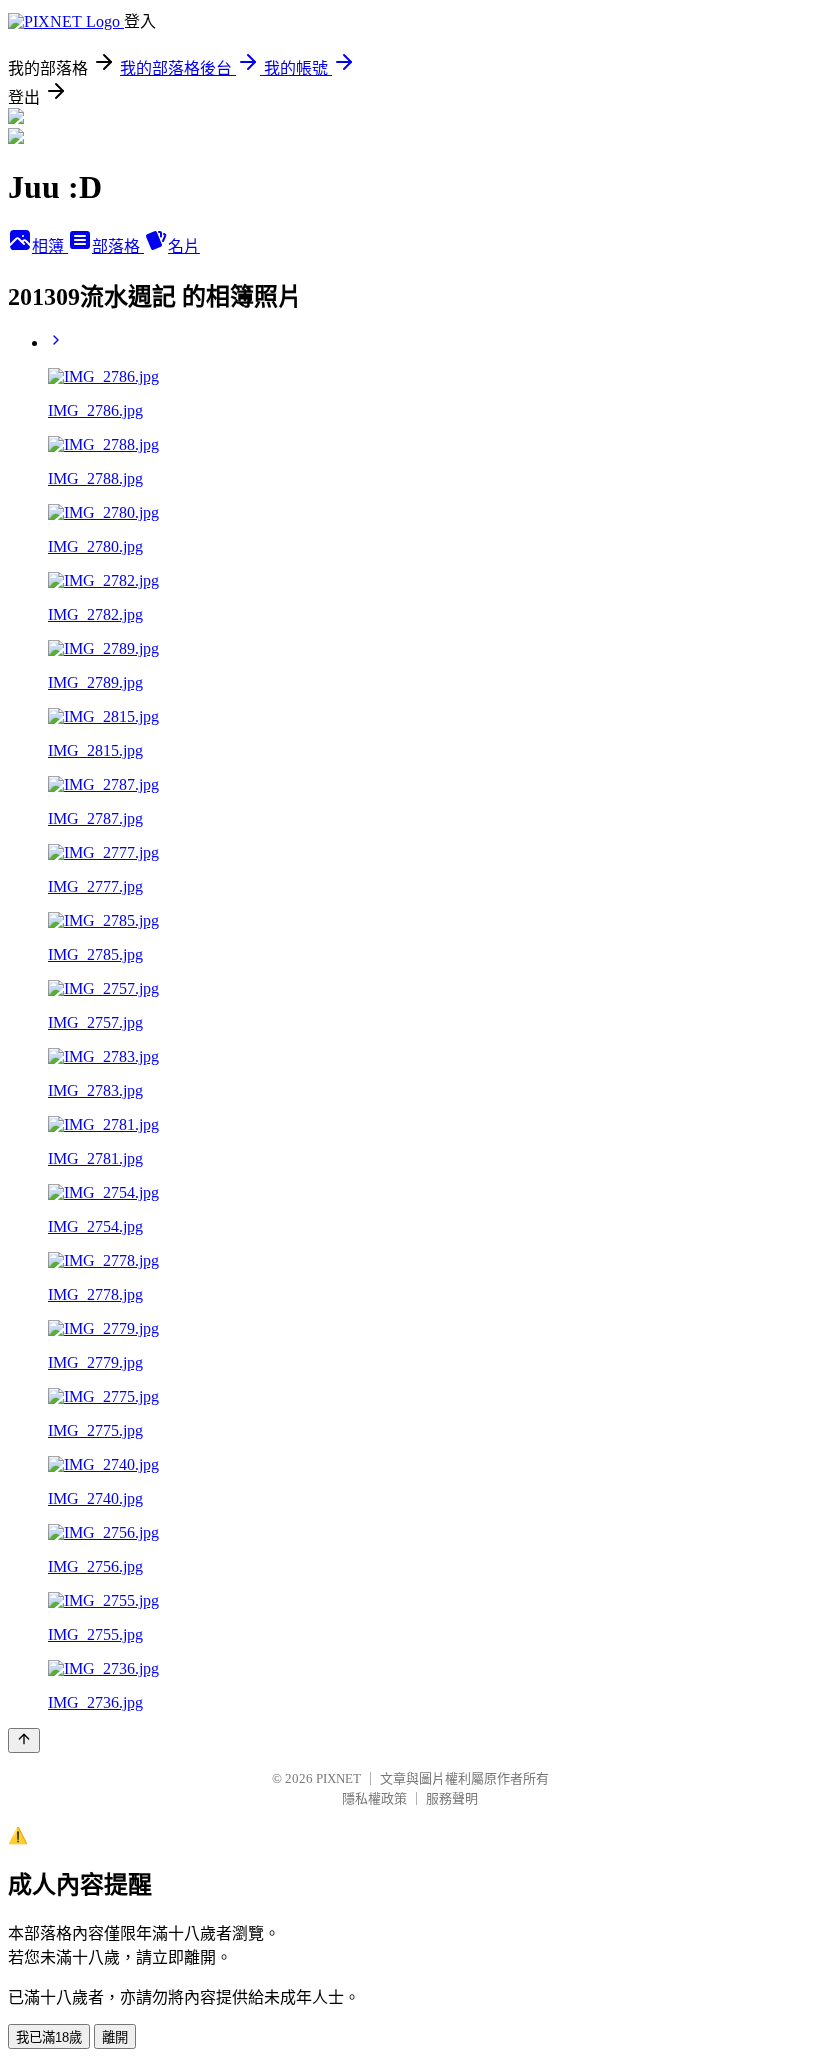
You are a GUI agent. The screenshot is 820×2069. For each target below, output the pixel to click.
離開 (115, 2037)
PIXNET (338, 1778)
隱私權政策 (374, 1798)
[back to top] (24, 1740)
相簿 (50, 246)
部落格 (118, 246)
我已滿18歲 (49, 2037)
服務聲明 (452, 1798)
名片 (184, 246)
